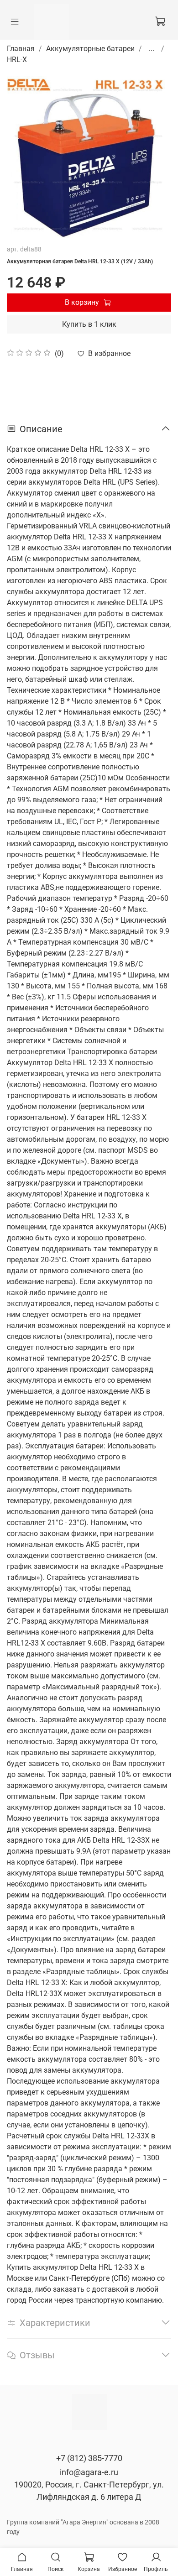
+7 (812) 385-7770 (89, 2458)
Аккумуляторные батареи (90, 49)
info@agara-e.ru (89, 2472)
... (152, 49)
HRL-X (17, 60)
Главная (21, 49)
